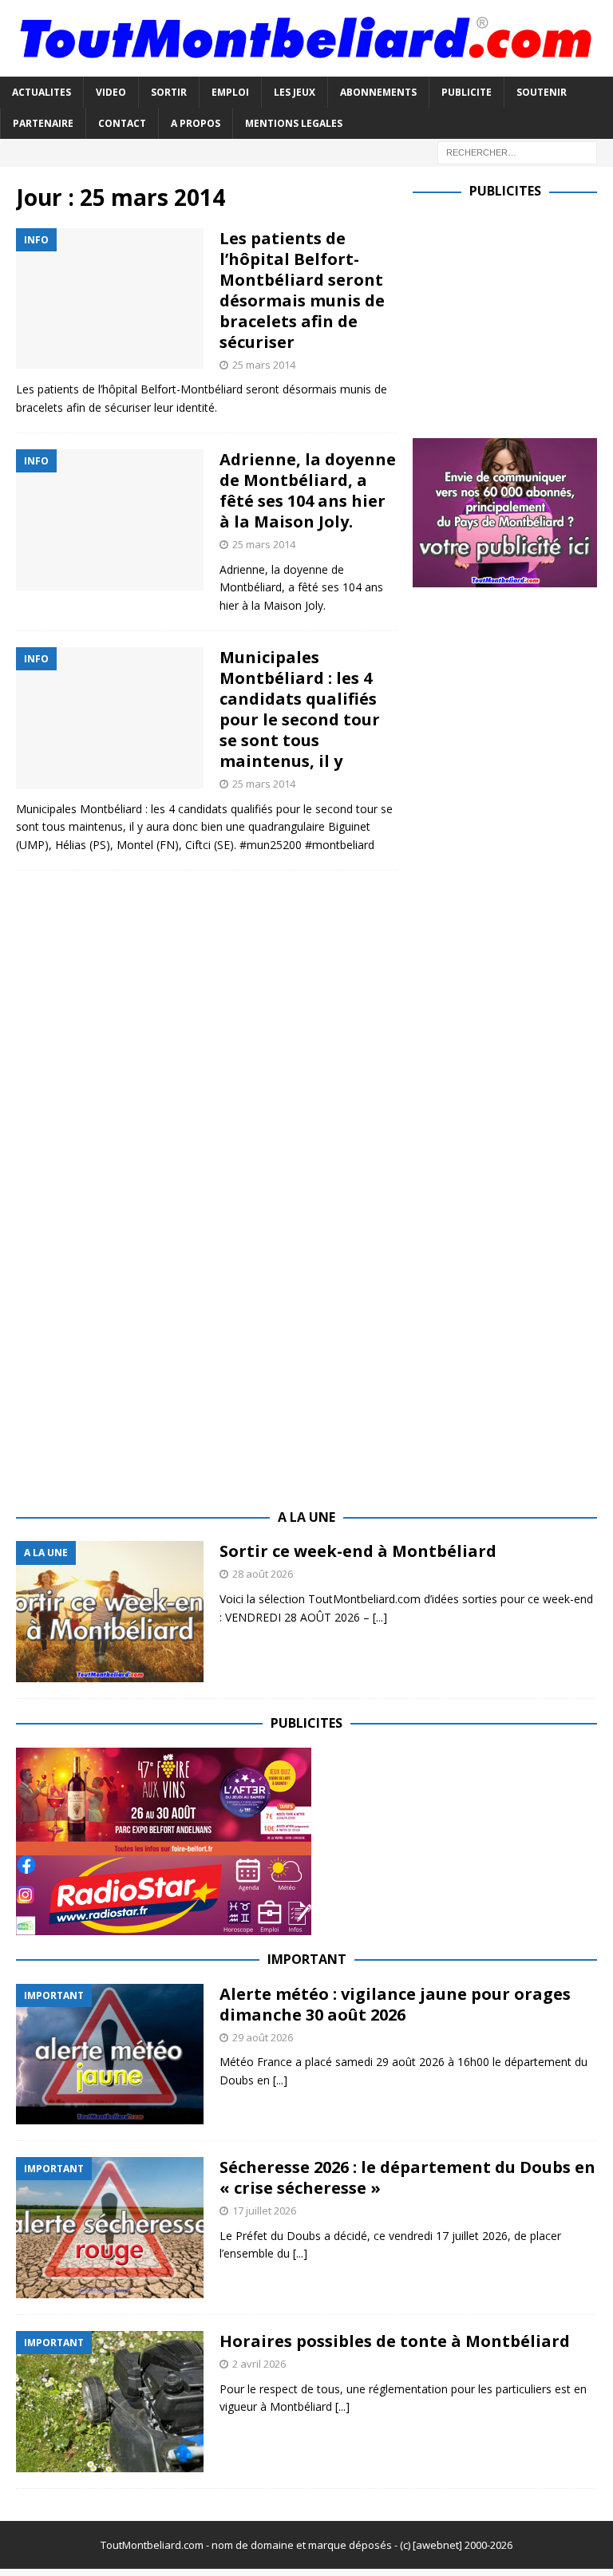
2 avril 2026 (259, 2364)
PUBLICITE (467, 92)
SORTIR (169, 92)
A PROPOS (196, 123)
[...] (380, 1617)
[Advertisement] (512, 315)
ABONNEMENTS (378, 92)
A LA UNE (306, 1517)
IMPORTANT (307, 1959)
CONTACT (122, 123)
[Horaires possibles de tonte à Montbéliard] (110, 2402)
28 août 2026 (263, 1574)
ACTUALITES (42, 92)
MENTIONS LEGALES (294, 123)
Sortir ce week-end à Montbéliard (358, 1551)
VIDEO (111, 92)
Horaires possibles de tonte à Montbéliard (395, 2341)
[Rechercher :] (517, 151)
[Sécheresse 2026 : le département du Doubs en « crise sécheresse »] (110, 2228)
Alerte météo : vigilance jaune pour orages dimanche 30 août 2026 (395, 2004)
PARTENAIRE (43, 123)
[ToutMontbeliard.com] (306, 67)
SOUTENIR (542, 92)
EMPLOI (230, 92)
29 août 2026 (263, 2037)
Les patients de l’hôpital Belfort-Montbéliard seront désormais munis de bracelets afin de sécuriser (302, 290)
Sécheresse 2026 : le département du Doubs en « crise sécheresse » (407, 2177)
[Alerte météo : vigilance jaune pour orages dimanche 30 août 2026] (110, 2054)
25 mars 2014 (264, 365)
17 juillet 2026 (264, 2211)
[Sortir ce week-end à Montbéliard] (110, 1612)
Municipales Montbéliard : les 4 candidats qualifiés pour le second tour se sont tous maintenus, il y (300, 709)
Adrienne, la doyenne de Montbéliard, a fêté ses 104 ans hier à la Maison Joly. (308, 490)
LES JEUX (295, 92)
